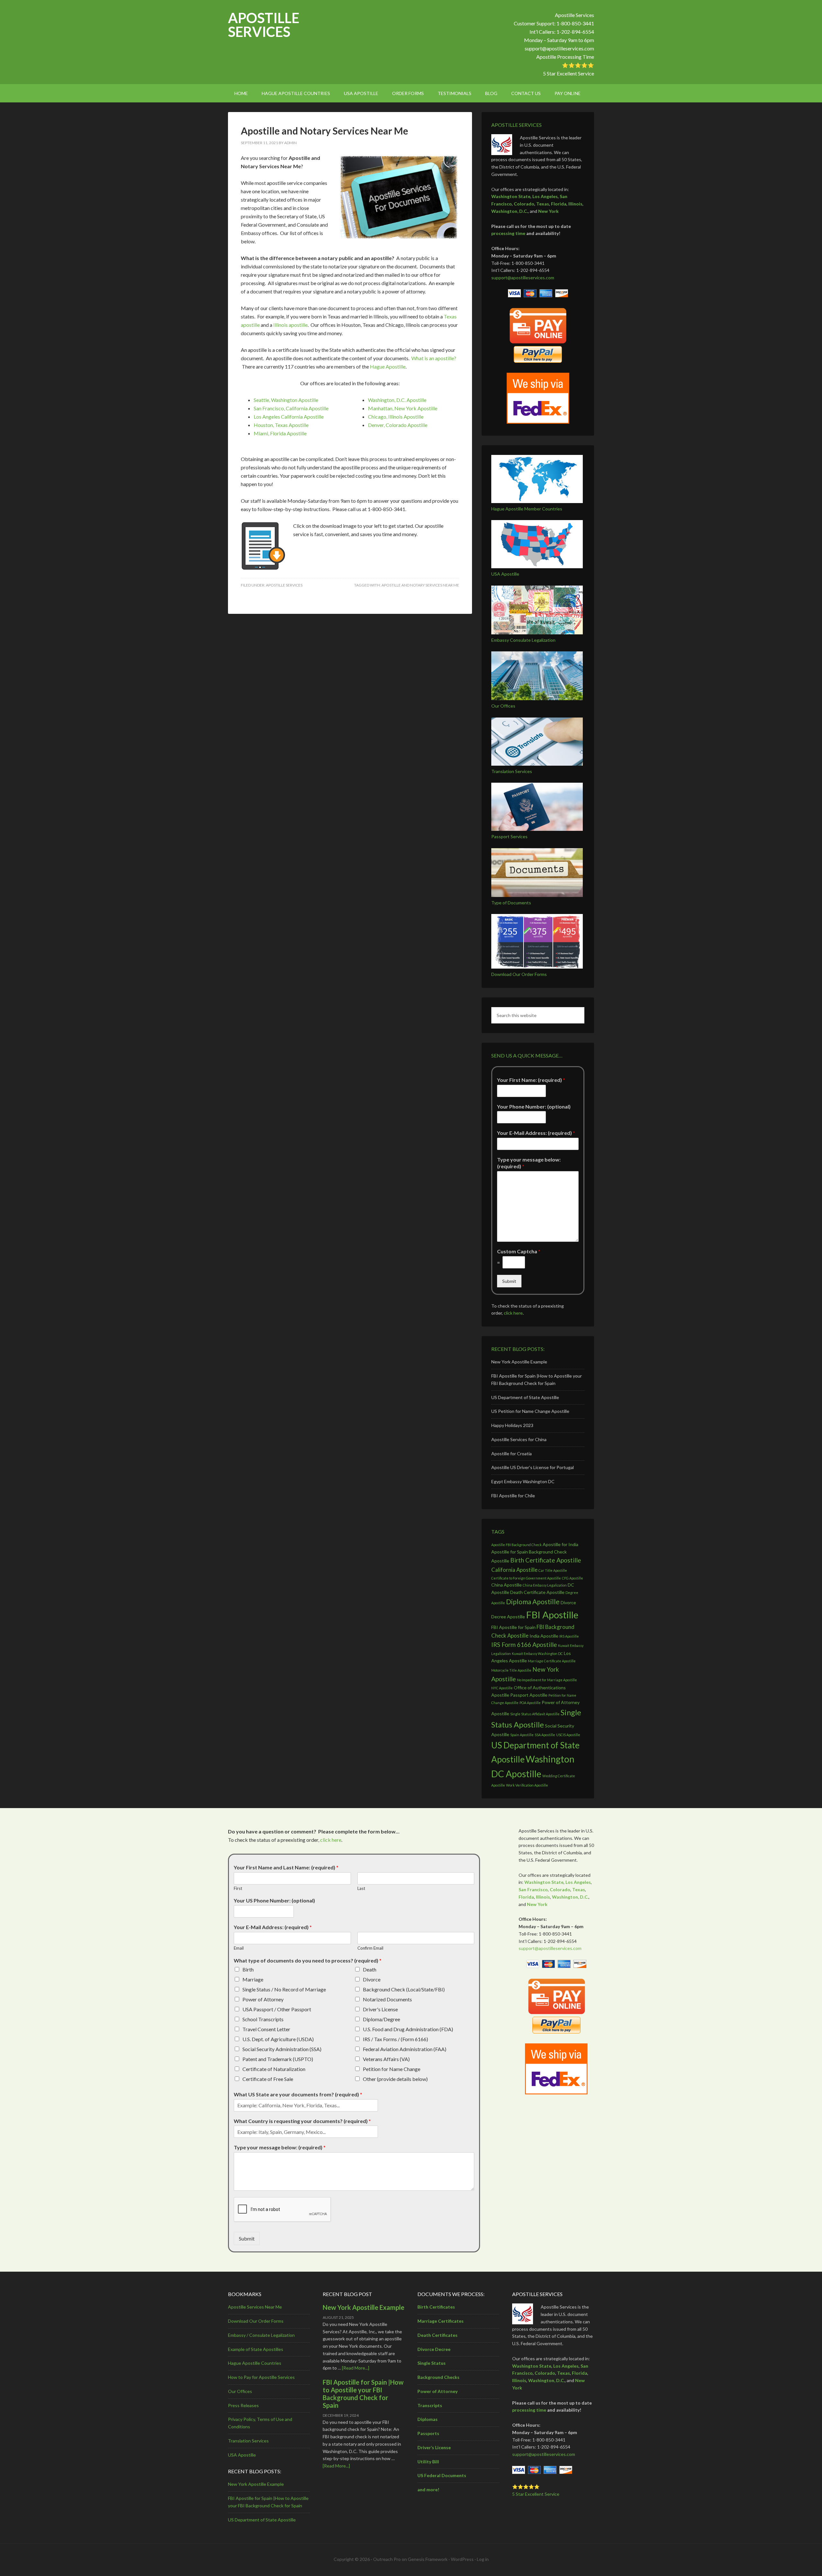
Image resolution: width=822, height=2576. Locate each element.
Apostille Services (264, 25)
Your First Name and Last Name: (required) (286, 1867)
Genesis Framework (428, 2559)
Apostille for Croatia (512, 1453)
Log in (483, 2559)
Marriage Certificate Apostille (552, 1661)
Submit (509, 1281)
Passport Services (509, 836)
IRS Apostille (569, 1636)
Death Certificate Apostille (537, 1592)
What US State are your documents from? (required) (298, 2094)
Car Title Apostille (553, 1570)
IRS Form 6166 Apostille (524, 1645)
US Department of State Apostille (525, 1397)
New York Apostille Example (519, 1362)
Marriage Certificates (441, 2321)
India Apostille (544, 1636)
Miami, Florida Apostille (280, 433)
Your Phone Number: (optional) (534, 1106)
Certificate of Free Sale (268, 2079)
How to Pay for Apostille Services (261, 2377)
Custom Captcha (519, 1251)
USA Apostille (505, 574)
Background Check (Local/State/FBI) (404, 1989)
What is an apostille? (434, 358)
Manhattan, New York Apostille (403, 408)
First (238, 1888)
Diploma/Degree (381, 2019)
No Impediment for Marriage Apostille (547, 1680)
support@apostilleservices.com (559, 48)
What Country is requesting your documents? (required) (302, 2121)
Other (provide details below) (395, 2079)
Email (239, 1948)
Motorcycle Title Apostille (511, 1670)
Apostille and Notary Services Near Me (324, 131)
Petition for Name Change (392, 2069)
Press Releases (243, 2405)
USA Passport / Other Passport (277, 2009)
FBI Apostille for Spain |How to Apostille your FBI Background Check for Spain (363, 2394)
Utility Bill (428, 2462)
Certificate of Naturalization (274, 2069)
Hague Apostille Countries (255, 2363)
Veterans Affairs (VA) (386, 2059)
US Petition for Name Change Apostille (530, 1411)
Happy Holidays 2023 (512, 1425)
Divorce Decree (434, 2349)
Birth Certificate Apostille (546, 1560)
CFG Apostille (573, 1578)
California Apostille (514, 1570)
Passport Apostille (529, 1695)
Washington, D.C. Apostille (397, 400)
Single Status (432, 2363)
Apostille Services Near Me (255, 2307)
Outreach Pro (387, 2559)
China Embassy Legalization (545, 1585)
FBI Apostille (552, 1615)
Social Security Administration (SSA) (282, 2049)
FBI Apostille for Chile (513, 1496)
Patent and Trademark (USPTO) (278, 2059)
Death (370, 1969)
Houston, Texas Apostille (281, 425)
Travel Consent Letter (266, 2029)
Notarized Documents (387, 1999)
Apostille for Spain (510, 1552)
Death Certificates (437, 2335)
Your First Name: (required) (531, 1080)
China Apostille (507, 1585)
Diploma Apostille (533, 1601)
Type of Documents (511, 903)
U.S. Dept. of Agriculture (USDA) (278, 2039)
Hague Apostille (388, 366)
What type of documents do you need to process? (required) (308, 1960)
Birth (248, 1969)
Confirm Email (370, 1948)
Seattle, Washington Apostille (286, 400)
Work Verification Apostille (527, 1785)
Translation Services (512, 771)
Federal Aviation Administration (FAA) (405, 2049)
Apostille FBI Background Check (516, 1545)
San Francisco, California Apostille (291, 408)
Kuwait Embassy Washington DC (537, 1654)
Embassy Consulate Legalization (523, 640)
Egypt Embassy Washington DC (523, 1481)
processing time (508, 233)
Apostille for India (560, 1544)
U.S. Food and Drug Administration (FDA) (408, 2029)
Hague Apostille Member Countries (527, 509)
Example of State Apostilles (256, 2349)
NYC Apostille (502, 1688)
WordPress (462, 2559)
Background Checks (438, 2377)
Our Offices (503, 706)
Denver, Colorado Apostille (398, 425)
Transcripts (430, 2405)
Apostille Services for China (519, 1439)
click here (513, 1313)
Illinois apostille (290, 325)
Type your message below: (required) (529, 1163)
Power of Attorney (263, 1999)
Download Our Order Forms (519, 974)
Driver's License (380, 2009)
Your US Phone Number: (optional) (274, 1900)
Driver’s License (434, 2447)
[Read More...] (356, 2368)
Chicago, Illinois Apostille (396, 417)
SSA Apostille (545, 1735)
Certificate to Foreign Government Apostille (526, 1578)
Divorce (372, 1979)
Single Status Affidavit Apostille (535, 1714)
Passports (428, 2433)
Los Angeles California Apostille (289, 417)
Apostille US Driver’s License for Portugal (533, 1467)
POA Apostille (530, 1703)
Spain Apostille (522, 1735)
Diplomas (428, 2419)
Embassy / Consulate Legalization (261, 2335)
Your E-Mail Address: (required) (536, 1133)
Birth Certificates (436, 2307)
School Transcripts (263, 2019)
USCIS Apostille (568, 1735)
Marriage (253, 1979)
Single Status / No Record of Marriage (284, 1989)
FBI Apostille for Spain (513, 1627)
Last (361, 1888)
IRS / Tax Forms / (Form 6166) (395, 2039)
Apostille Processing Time (565, 57)
